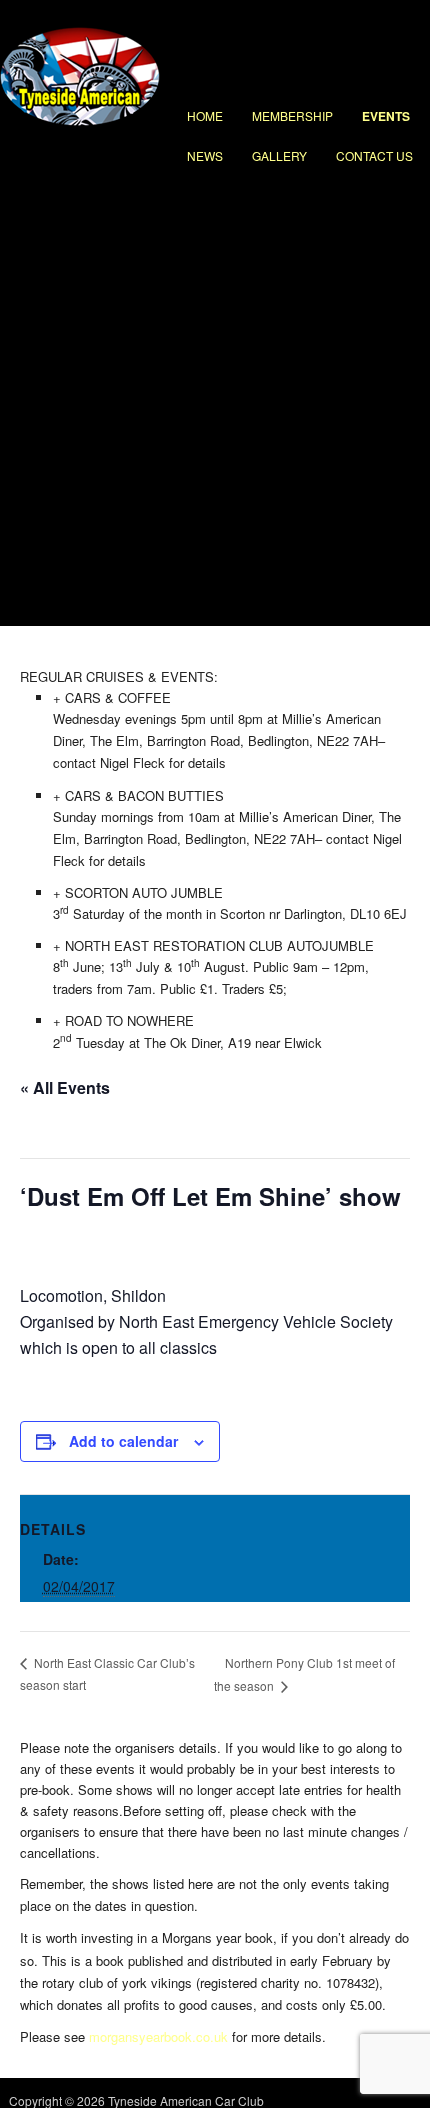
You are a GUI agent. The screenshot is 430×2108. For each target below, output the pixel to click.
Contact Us (374, 155)
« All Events (65, 1087)
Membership (292, 115)
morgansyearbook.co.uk (158, 2036)
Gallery (279, 155)
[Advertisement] (215, 401)
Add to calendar (123, 1441)
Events (386, 116)
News (205, 155)
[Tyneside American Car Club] (80, 120)
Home (205, 115)
